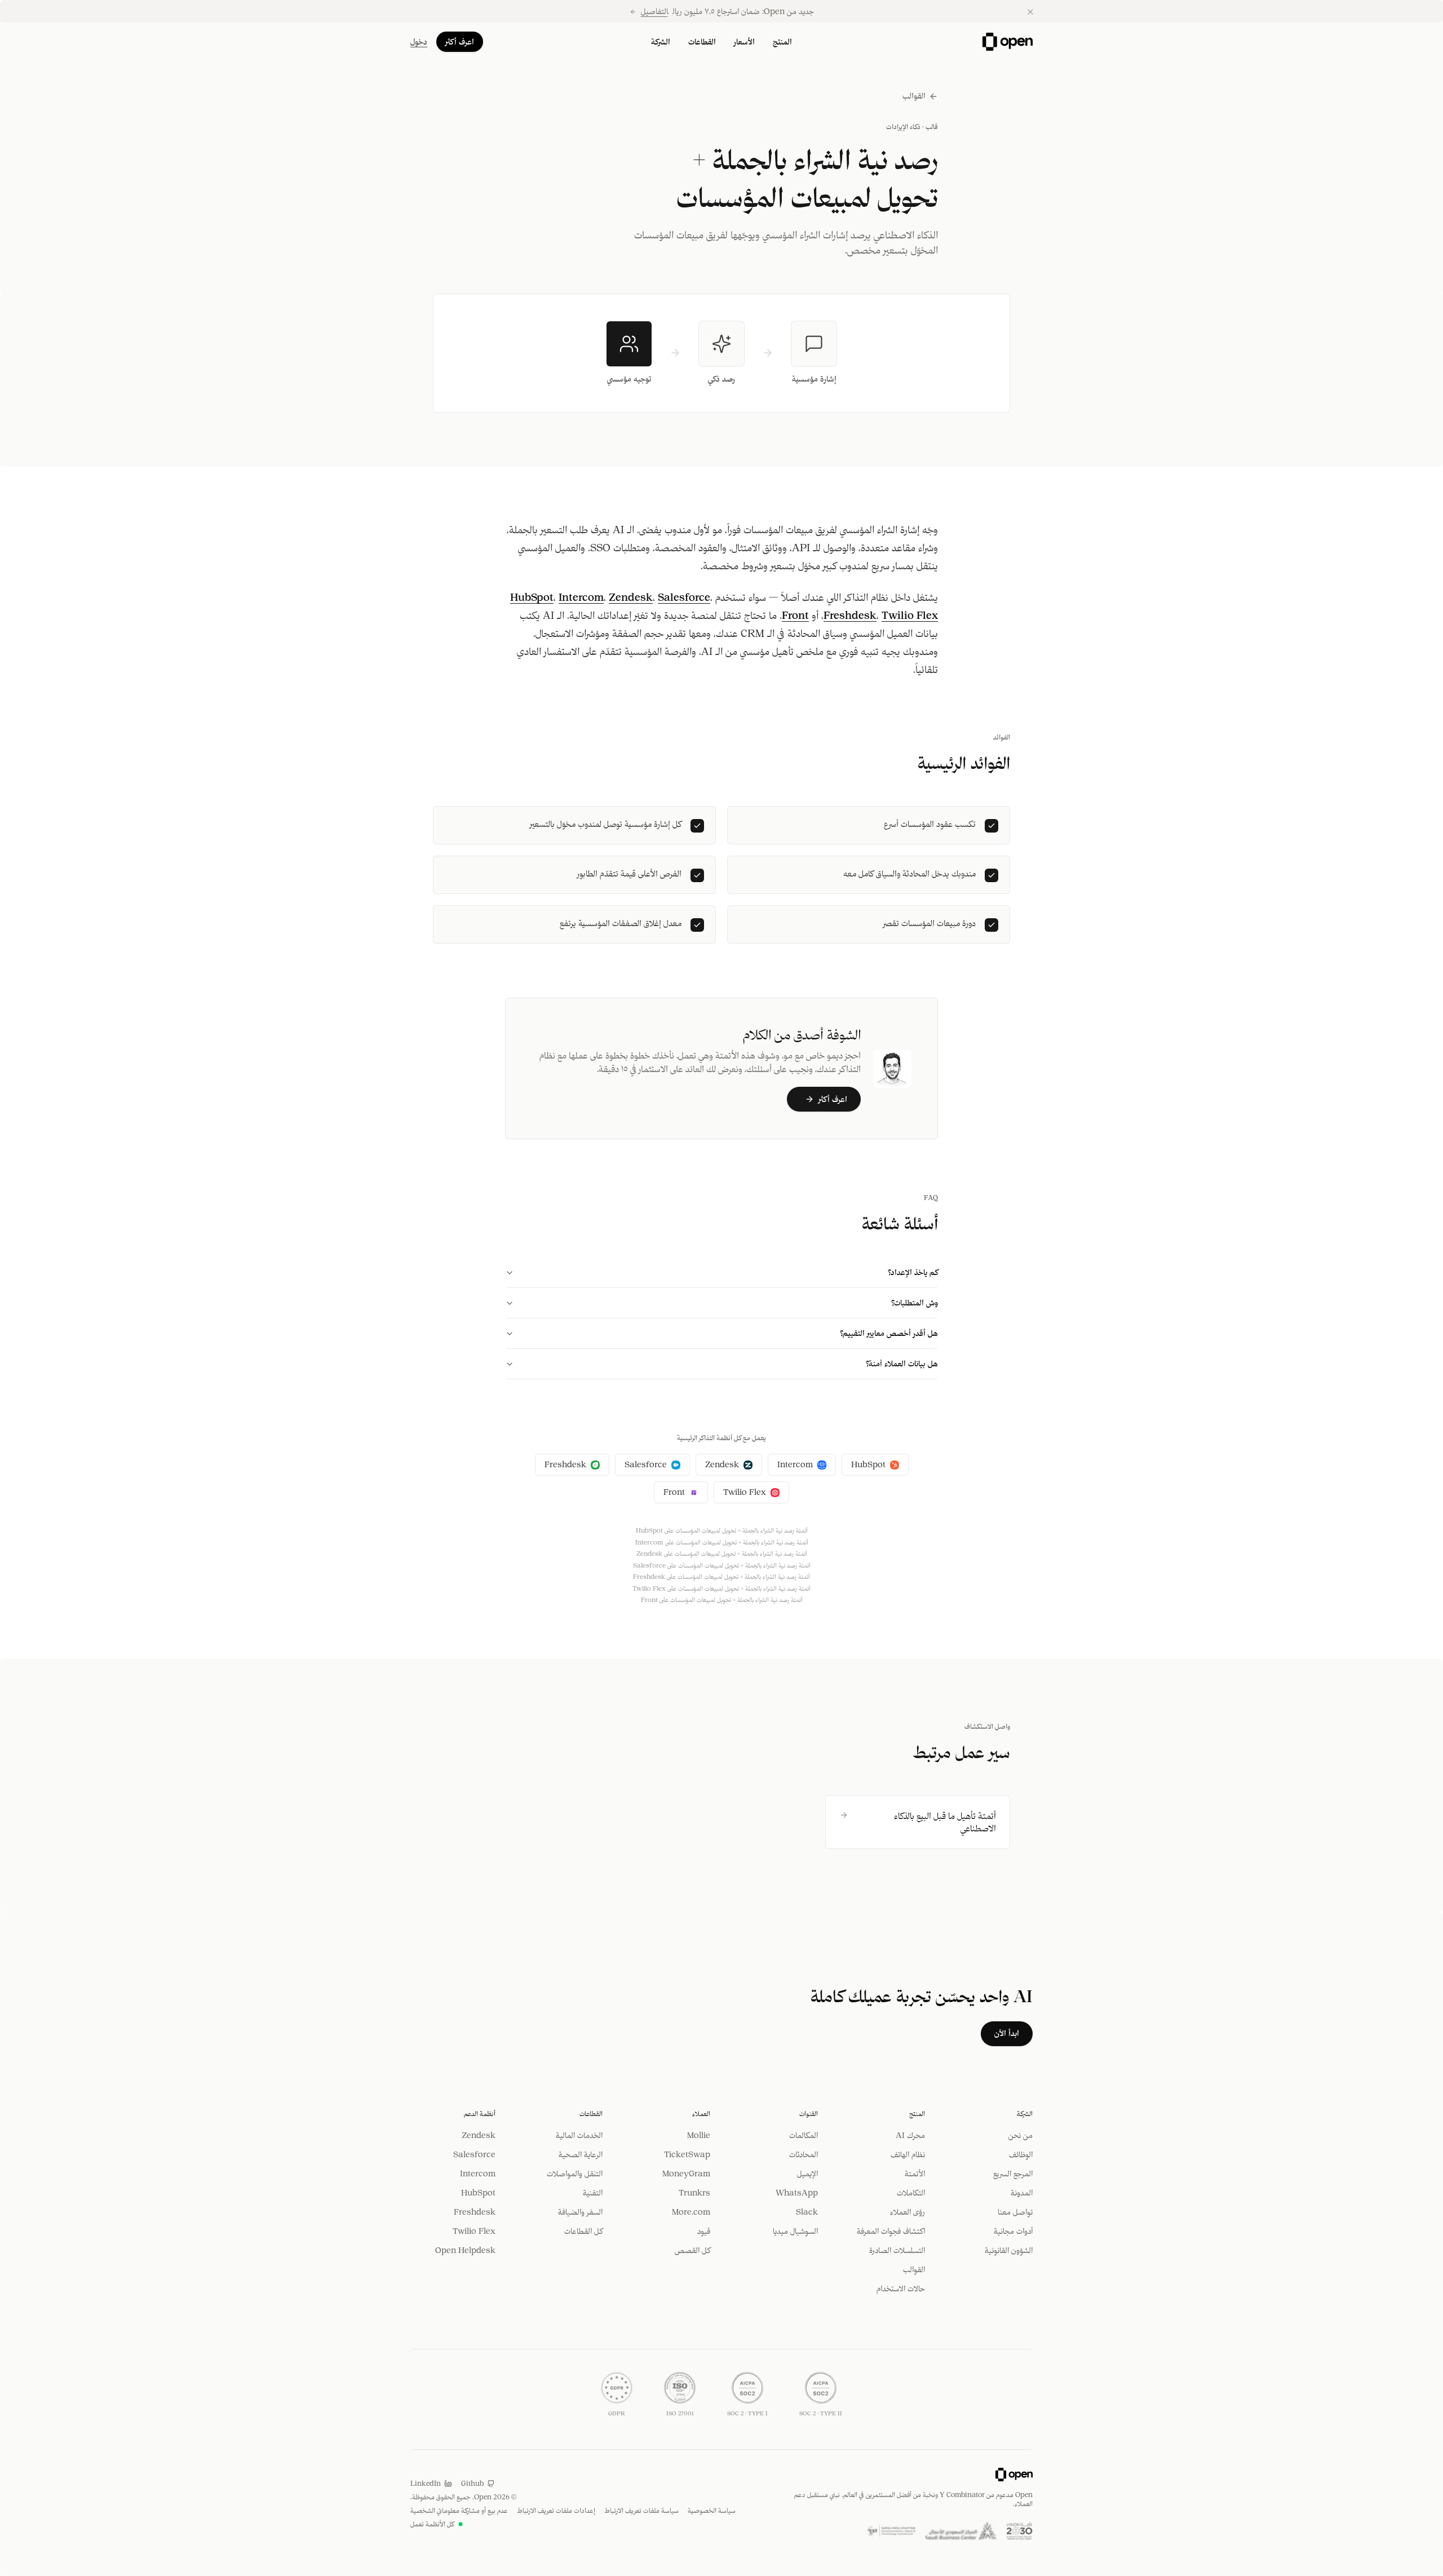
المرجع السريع (1013, 2174)
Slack (807, 2212)
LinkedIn (426, 2483)
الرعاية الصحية (581, 2154)
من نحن (1021, 2135)
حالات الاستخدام (901, 2289)
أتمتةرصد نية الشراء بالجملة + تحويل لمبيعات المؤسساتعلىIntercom (722, 1542)
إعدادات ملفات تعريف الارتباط (556, 2510)
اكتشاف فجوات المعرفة (891, 2231)
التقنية (593, 2193)
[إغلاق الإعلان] (1030, 12)
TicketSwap (687, 2154)
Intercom (581, 597)
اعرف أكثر (460, 42)
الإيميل (807, 2174)
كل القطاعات (583, 2231)
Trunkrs (694, 2193)
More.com (691, 2212)
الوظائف (1021, 2154)
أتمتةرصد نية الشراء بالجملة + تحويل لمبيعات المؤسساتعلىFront (722, 1600)
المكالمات (804, 2135)
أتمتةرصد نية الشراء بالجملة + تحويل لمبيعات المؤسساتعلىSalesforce (722, 1565)
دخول (419, 42)
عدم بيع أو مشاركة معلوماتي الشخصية (459, 2510)
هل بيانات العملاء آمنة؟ (902, 1364)
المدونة (1022, 2193)
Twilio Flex (910, 615)
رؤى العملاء (908, 2212)
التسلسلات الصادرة (897, 2250)
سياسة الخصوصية (712, 2510)
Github (472, 2483)
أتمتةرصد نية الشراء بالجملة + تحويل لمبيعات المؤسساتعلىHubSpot (722, 1530)
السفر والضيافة (580, 2212)
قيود (704, 2231)
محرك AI (910, 2135)
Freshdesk (850, 615)
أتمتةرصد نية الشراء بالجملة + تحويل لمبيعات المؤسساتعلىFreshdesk (721, 1577)
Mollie (699, 2135)
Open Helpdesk (465, 2250)
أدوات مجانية (1013, 2231)
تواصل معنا (1015, 2212)
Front (795, 615)
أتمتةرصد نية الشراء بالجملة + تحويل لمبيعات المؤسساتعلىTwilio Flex (721, 1588)
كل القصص (692, 2250)
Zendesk (631, 597)
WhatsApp (797, 2193)
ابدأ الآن (1007, 2033)
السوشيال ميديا (795, 2231)
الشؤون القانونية (1009, 2250)
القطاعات (702, 42)
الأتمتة (915, 2174)
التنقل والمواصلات (575, 2174)
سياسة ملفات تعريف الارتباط (641, 2510)
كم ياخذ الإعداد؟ (913, 1272)
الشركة (661, 42)
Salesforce (684, 597)
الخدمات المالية (579, 2135)
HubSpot (532, 597)
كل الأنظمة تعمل (432, 2524)
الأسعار (744, 42)
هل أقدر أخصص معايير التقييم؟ (889, 1333)
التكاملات (911, 2193)
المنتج (782, 42)
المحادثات (804, 2154)
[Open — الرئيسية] (1008, 42)
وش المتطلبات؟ (915, 1303)
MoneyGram (686, 2174)
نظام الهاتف (908, 2154)
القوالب (914, 96)
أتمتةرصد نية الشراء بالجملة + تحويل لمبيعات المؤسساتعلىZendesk (722, 1553)
